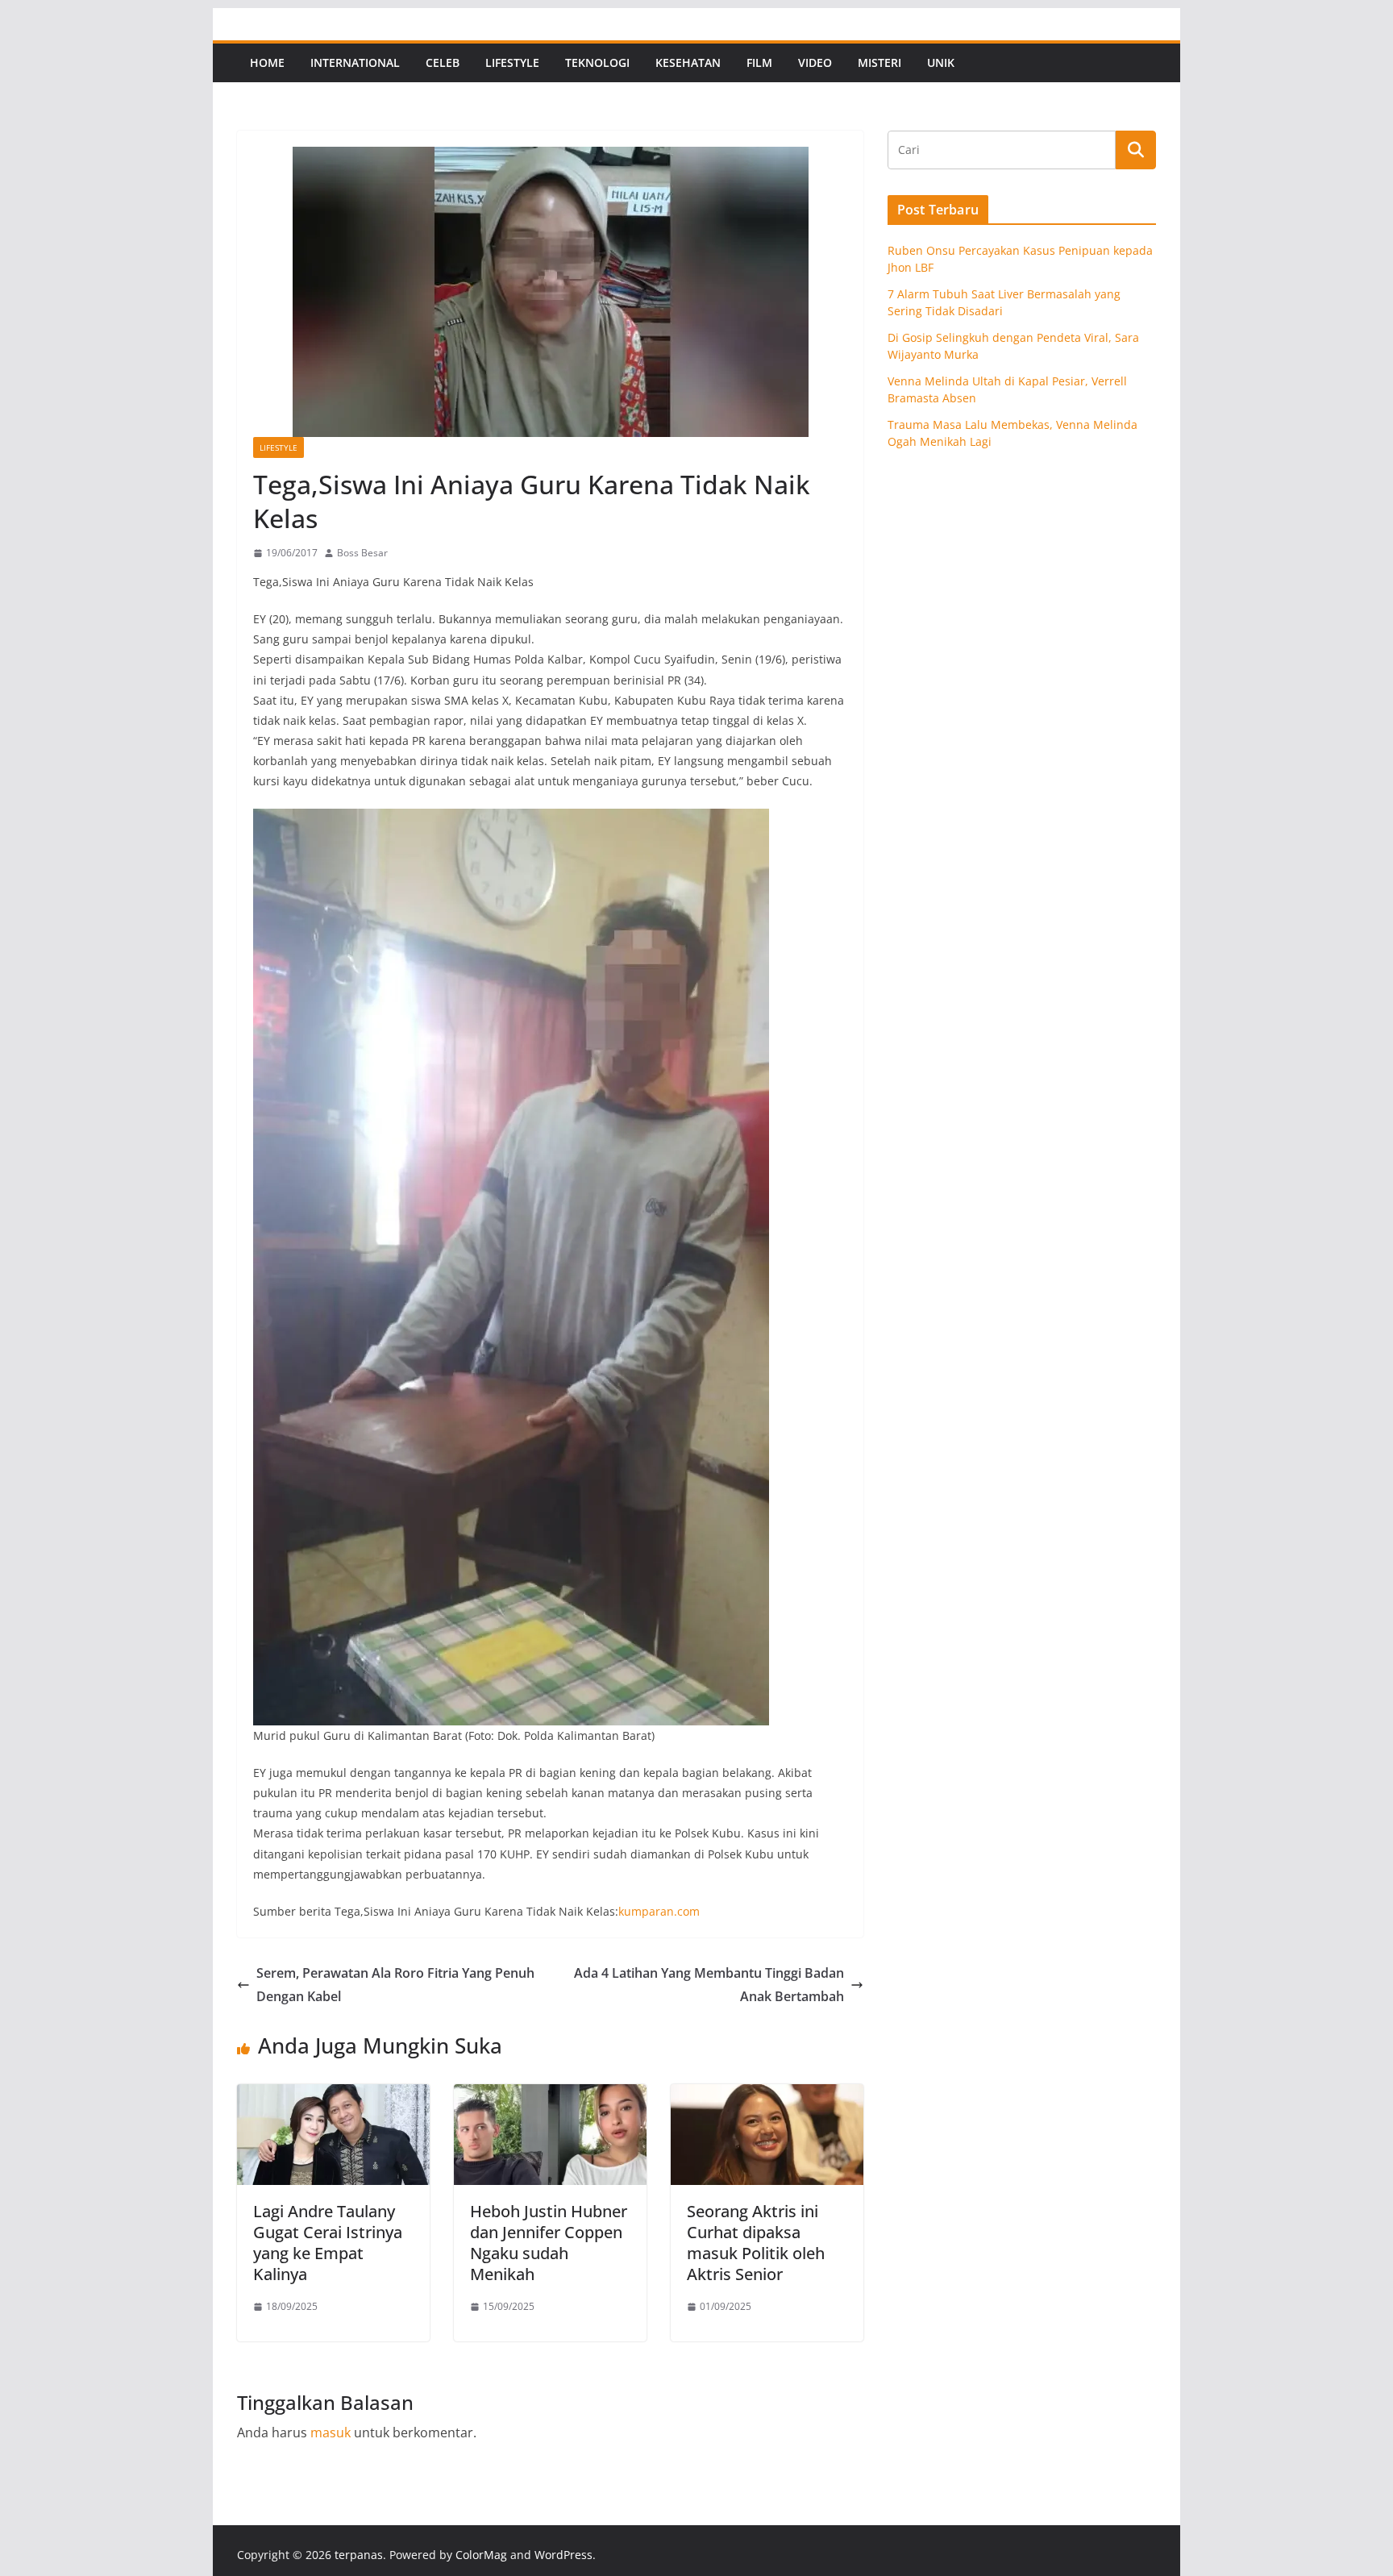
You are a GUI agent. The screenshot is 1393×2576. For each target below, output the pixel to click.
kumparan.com (659, 1911)
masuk (331, 2432)
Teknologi (597, 62)
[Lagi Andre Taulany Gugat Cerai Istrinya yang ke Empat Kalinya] (333, 2095)
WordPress (563, 2555)
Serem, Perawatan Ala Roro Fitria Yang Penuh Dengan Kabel (395, 1985)
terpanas (359, 2555)
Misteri (879, 62)
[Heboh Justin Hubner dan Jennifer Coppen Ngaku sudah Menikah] (550, 2095)
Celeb (443, 62)
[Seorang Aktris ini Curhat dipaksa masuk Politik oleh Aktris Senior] (767, 2095)
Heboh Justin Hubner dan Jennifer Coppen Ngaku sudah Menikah (549, 2243)
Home (267, 62)
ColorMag (481, 2555)
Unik (941, 62)
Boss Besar (362, 553)
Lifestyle (512, 62)
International (355, 62)
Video (815, 62)
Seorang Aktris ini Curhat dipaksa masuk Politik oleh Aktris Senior (756, 2243)
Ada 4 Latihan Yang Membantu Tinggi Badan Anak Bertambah (709, 1985)
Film (759, 62)
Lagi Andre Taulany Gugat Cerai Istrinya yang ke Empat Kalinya (328, 2243)
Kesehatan (688, 62)
